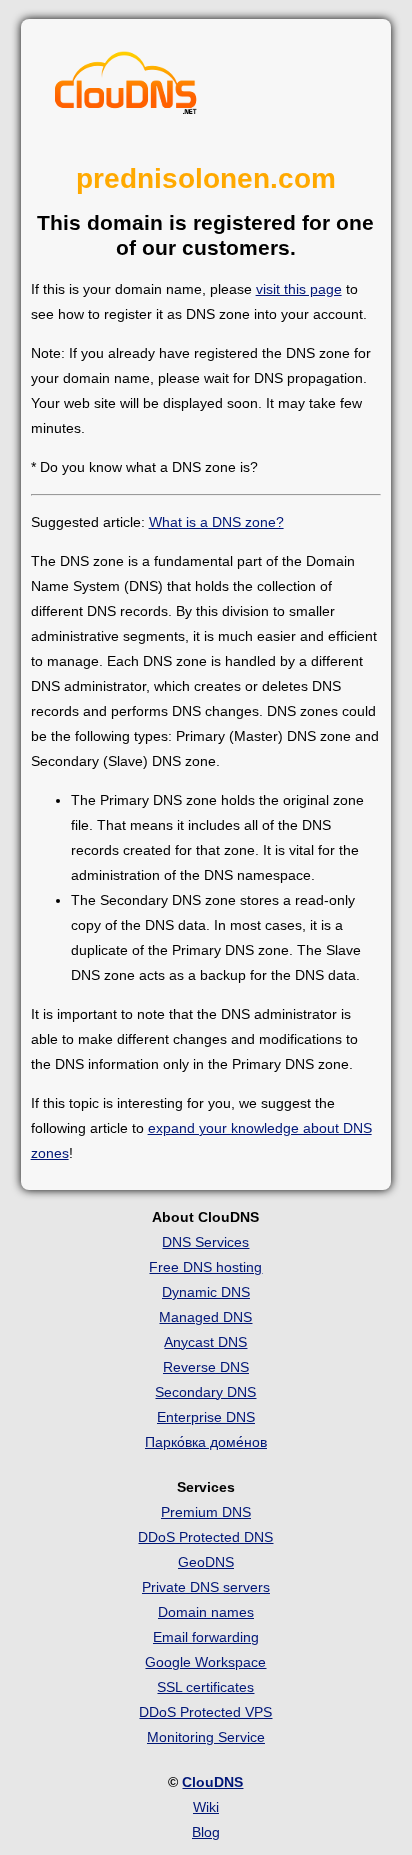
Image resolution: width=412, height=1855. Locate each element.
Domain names (206, 1612)
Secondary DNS (205, 1392)
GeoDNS (206, 1562)
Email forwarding (206, 1637)
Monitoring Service (206, 1737)
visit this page (299, 289)
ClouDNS (212, 1782)
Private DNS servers (206, 1587)
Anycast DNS (205, 1342)
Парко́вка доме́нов (206, 1442)
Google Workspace (205, 1662)
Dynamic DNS (206, 1292)
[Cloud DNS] (126, 88)
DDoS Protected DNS (205, 1537)
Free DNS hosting (205, 1267)
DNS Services (205, 1242)
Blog (206, 1832)
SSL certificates (205, 1687)
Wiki (206, 1807)
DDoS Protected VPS (205, 1712)
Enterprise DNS (206, 1417)
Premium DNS (206, 1512)
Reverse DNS (206, 1367)
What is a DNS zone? (216, 522)
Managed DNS (205, 1317)
